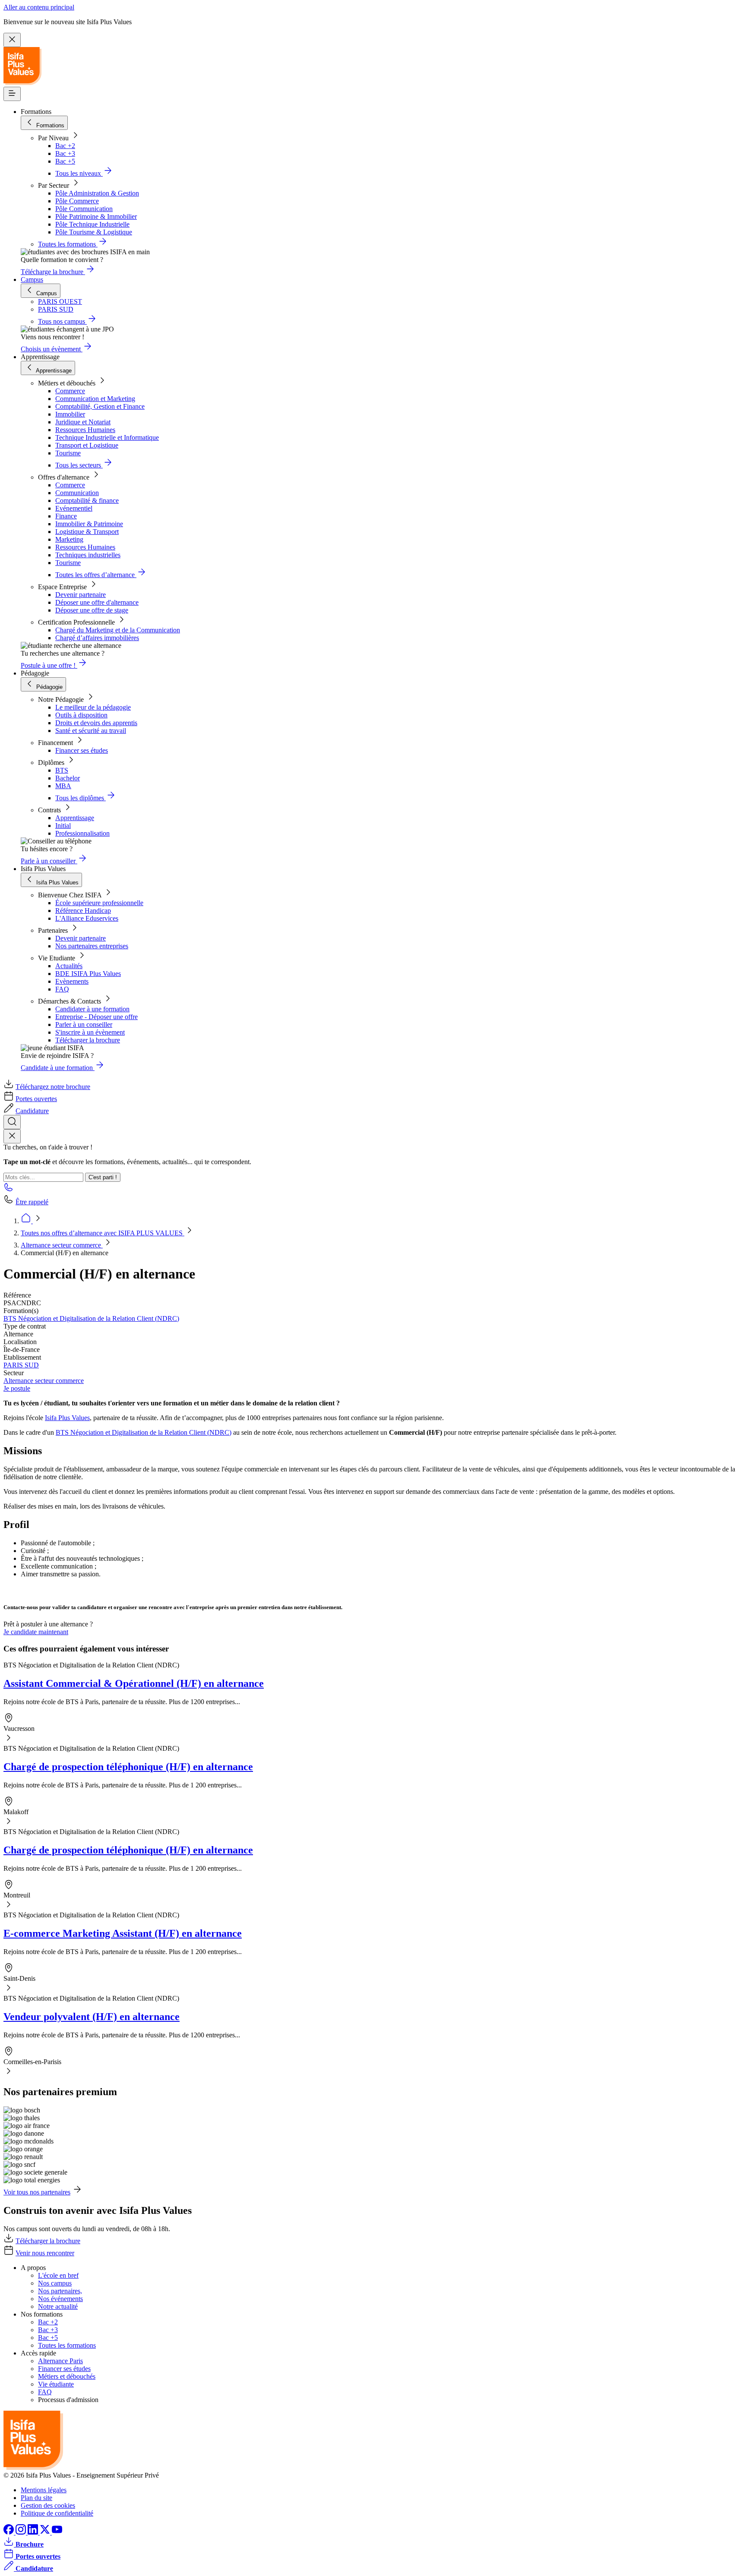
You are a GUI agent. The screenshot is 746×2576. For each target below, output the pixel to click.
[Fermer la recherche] (12, 1136)
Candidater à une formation (92, 1009)
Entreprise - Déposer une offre (96, 1017)
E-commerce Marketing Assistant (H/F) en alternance (123, 1933)
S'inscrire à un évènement (90, 1032)
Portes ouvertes (36, 1099)
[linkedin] (34, 2532)
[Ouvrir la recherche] (12, 1122)
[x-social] (46, 2532)
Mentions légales (44, 2490)
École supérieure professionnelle (99, 903)
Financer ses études (82, 750)
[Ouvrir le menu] (12, 94)
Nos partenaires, (60, 2291)
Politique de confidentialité (57, 2513)
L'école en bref (58, 2275)
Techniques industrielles (88, 555)
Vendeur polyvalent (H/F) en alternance (92, 2017)
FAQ (62, 989)
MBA (63, 786)
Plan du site (36, 2498)
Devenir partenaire (81, 595)
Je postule (17, 1388)
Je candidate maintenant (36, 1632)
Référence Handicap (83, 911)
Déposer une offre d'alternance (97, 602)
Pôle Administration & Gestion (97, 193)
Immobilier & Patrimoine (89, 524)
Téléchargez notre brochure (53, 1087)
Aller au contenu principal (39, 7)
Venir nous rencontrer (45, 2253)
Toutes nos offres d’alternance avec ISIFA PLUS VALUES (103, 1233)
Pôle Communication (84, 209)
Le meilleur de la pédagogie (93, 707)
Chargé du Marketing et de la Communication (118, 630)
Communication (77, 493)
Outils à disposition (81, 715)
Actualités (69, 966)
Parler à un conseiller (84, 1024)
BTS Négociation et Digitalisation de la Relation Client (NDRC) (91, 1318)
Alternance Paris (60, 2361)
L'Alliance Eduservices (87, 918)
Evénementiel (74, 508)
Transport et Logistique (87, 445)
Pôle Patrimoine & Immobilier (96, 216)
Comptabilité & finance (87, 500)
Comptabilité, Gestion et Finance (100, 406)
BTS (62, 770)
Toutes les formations (67, 2345)
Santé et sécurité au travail (91, 731)
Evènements (72, 981)
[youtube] (57, 2532)
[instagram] (22, 2532)
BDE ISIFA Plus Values (88, 974)
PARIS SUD (21, 1365)
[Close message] (12, 40)
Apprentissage (75, 818)
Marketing (69, 539)
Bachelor (68, 778)
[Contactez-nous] (9, 1190)
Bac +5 (65, 161)
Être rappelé (32, 1202)
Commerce (70, 391)
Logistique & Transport (87, 532)
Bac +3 (65, 153)
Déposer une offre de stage (92, 610)
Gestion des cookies (48, 2505)
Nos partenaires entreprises (92, 946)
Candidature (32, 1111)
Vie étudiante (56, 2384)
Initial (63, 826)
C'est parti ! (103, 1177)
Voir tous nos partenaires (37, 2192)
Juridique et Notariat (83, 422)
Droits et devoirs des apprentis (96, 723)
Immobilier (70, 414)
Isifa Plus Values (67, 1418)
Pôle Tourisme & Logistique (94, 232)
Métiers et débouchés (67, 2376)
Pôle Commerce (77, 201)
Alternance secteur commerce (62, 1245)
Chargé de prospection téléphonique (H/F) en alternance (128, 1767)
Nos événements (60, 2299)
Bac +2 (65, 146)
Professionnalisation (82, 833)
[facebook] (9, 2532)
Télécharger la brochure (88, 1040)
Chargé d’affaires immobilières (97, 638)
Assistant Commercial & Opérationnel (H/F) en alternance (134, 1683)
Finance (66, 516)
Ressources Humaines (85, 430)
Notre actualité (58, 2306)
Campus (32, 279)
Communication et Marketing (95, 399)
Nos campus (55, 2283)
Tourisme (68, 453)
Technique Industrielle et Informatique (107, 437)
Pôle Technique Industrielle (92, 224)
